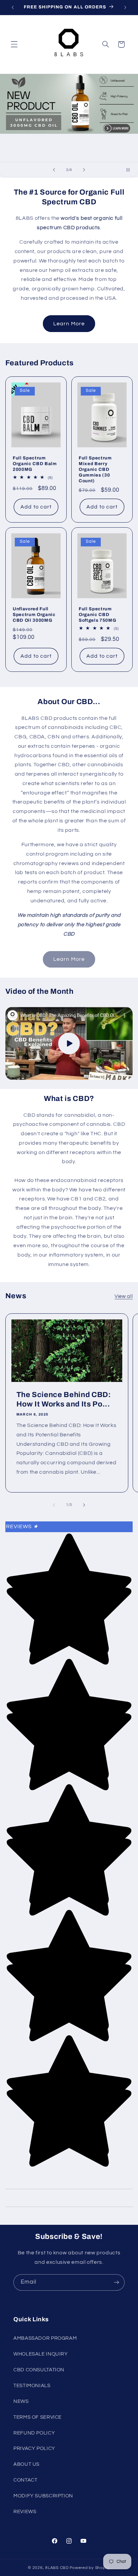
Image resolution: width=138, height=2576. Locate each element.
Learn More (69, 324)
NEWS (21, 2401)
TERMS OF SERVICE (38, 2417)
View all (124, 1296)
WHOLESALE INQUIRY (41, 2354)
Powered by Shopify (90, 2568)
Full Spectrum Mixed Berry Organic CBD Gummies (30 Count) (95, 469)
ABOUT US (26, 2464)
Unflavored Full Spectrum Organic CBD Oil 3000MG (34, 615)
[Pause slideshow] (131, 170)
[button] (14, 44)
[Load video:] (69, 1043)
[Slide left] (54, 1505)
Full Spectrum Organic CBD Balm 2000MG (35, 464)
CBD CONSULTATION (39, 2370)
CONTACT (25, 2480)
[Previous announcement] (13, 7)
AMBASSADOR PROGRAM (45, 2338)
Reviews (22, 1526)
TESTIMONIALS (32, 2386)
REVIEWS (25, 2512)
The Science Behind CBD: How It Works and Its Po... (63, 1399)
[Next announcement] (125, 7)
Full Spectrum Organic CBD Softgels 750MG (97, 615)
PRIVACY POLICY (34, 2448)
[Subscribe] (117, 2282)
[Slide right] (84, 1505)
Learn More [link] (69, 959)
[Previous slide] (54, 170)
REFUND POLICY (34, 2433)
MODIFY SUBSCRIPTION (43, 2496)
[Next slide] (84, 170)
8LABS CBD (57, 2568)
